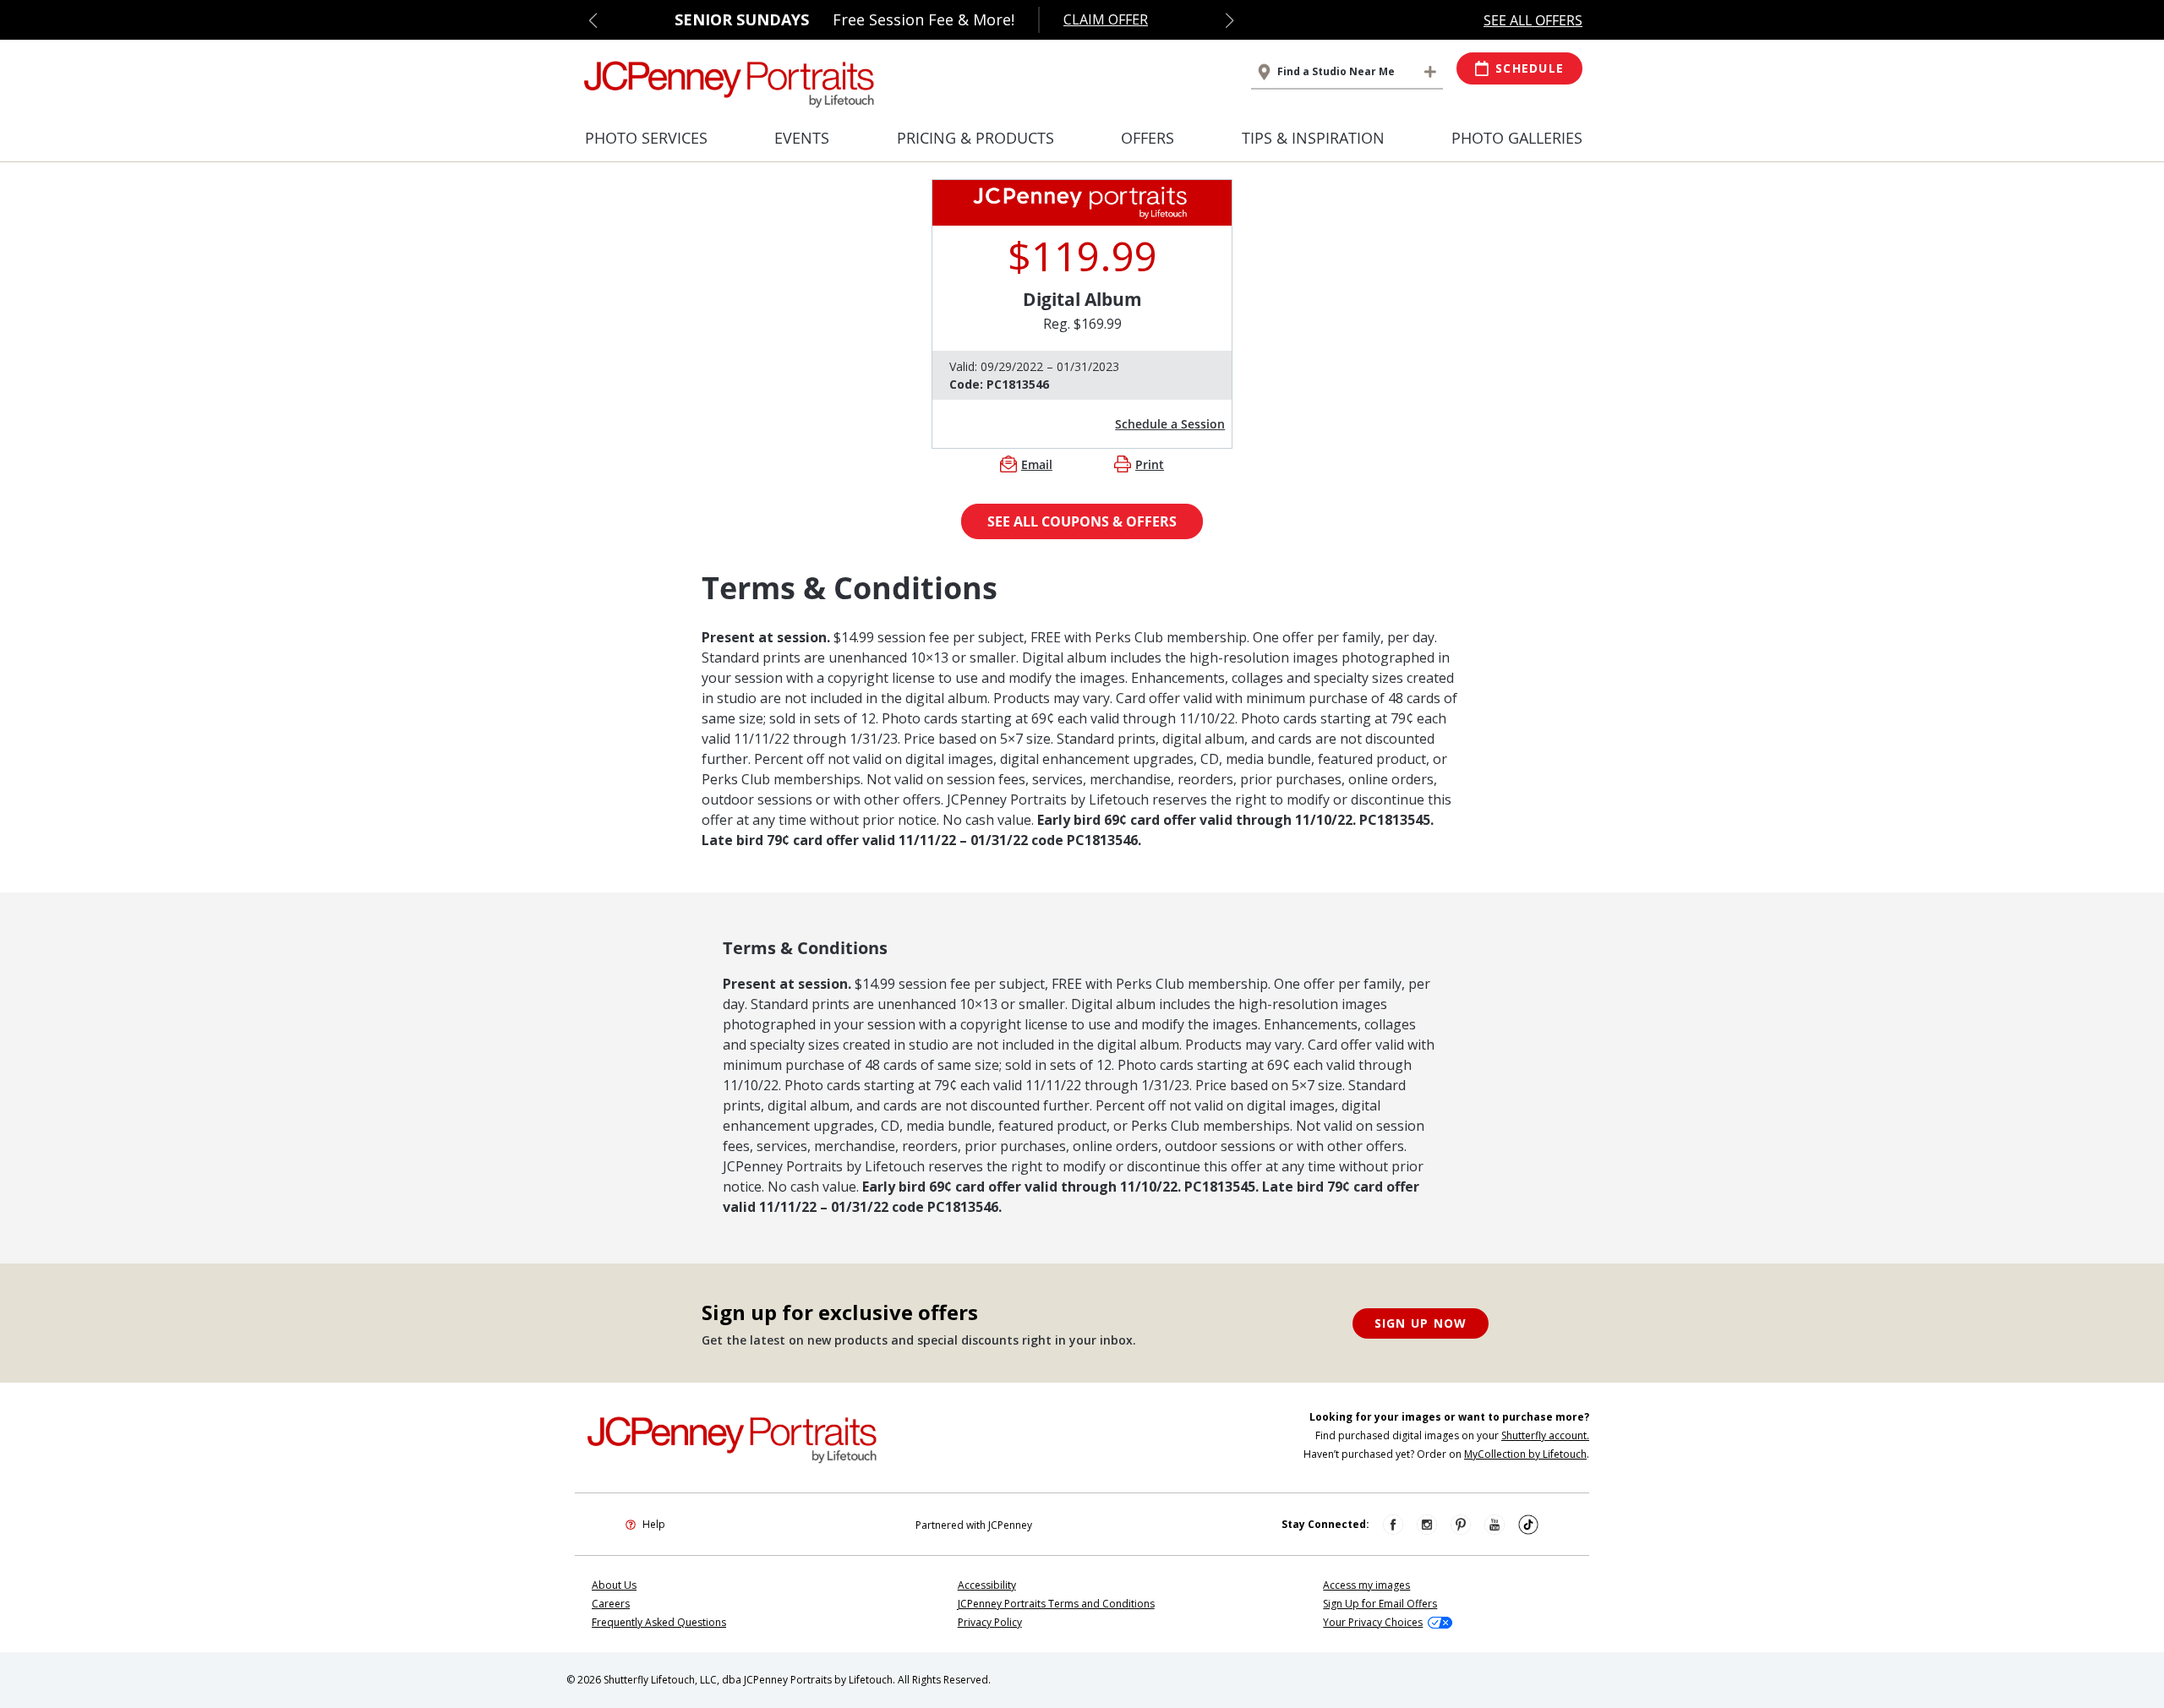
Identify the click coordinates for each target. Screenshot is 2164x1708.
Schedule (1530, 68)
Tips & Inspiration (1313, 138)
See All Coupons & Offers (1082, 521)
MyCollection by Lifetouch (1525, 1454)
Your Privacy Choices (1373, 1622)
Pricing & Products (975, 138)
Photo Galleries (1517, 138)
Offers (1148, 138)
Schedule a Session (1170, 424)
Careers (611, 1604)
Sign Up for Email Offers (1380, 1604)
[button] (593, 20)
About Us (614, 1585)
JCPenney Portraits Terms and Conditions (1056, 1604)
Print (1150, 464)
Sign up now (1421, 1323)
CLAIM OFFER (1106, 19)
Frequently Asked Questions (659, 1622)
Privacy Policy (990, 1622)
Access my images (1366, 1585)
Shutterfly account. (1545, 1435)
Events (802, 138)
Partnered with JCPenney (974, 1525)
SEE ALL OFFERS (1533, 20)
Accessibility (987, 1585)
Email (1037, 464)
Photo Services (646, 138)
